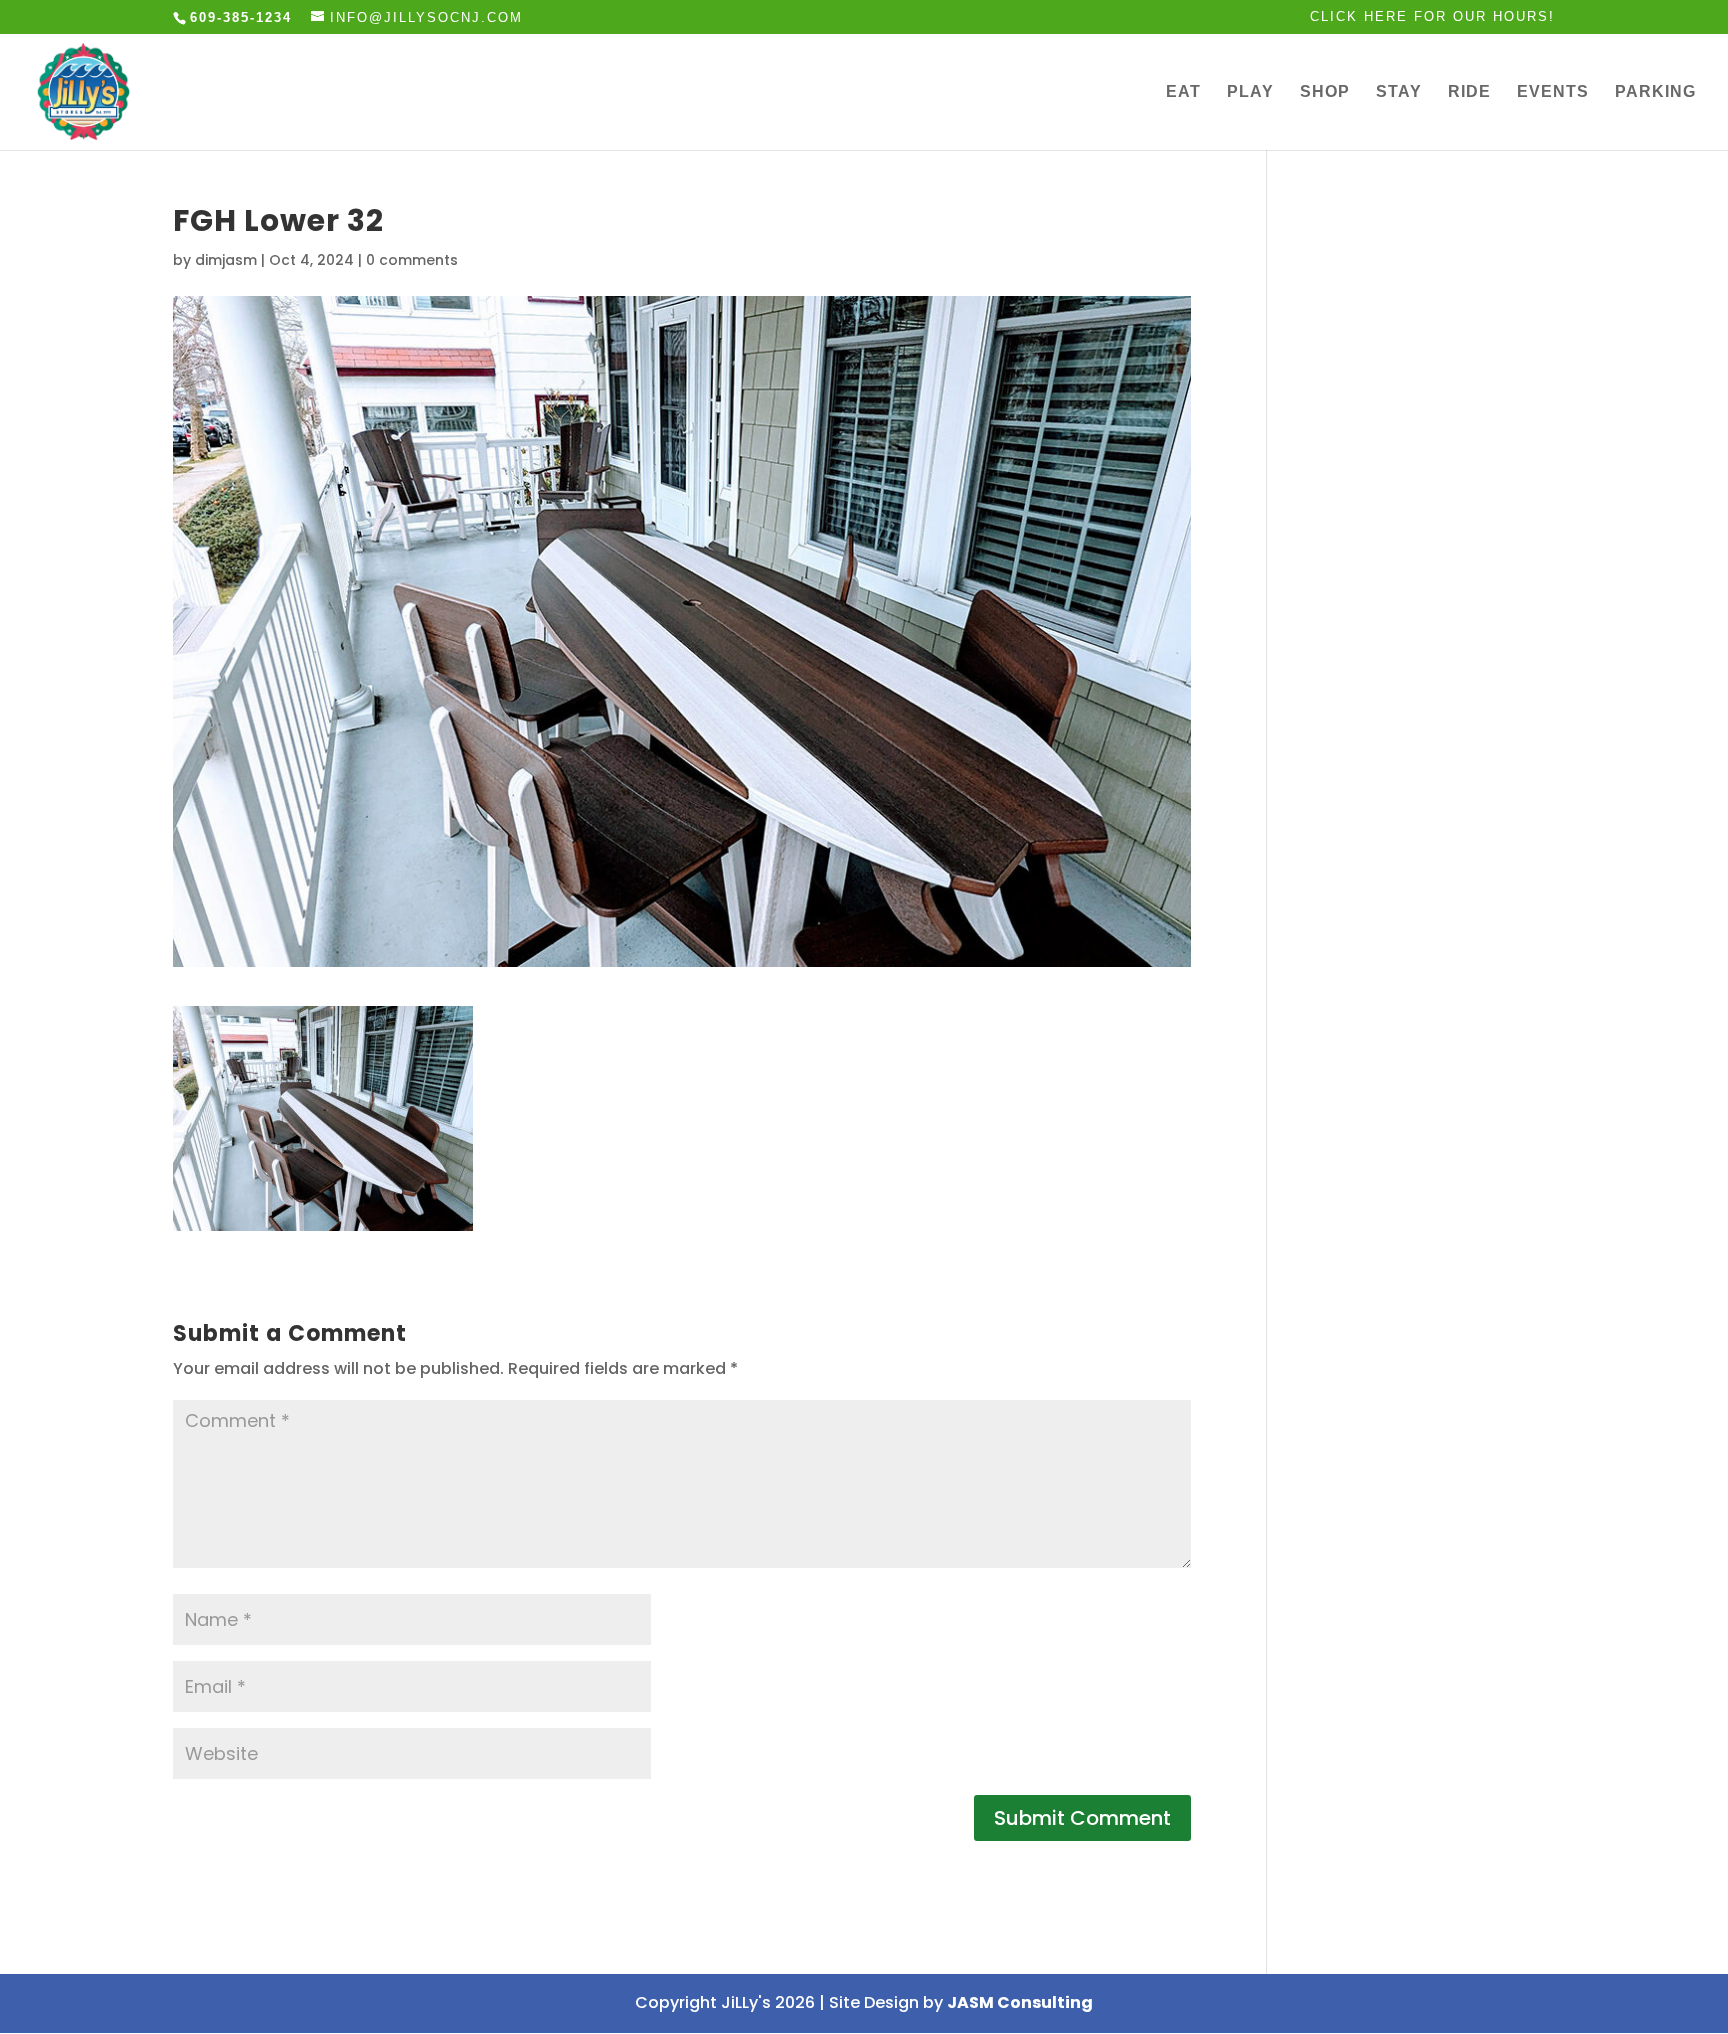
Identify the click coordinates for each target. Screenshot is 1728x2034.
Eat (1183, 92)
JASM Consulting (1020, 2002)
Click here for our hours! (1432, 17)
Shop (1325, 92)
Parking (1655, 92)
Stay (1399, 92)
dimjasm (226, 260)
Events (1553, 92)
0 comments (412, 260)
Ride (1469, 92)
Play (1250, 92)
